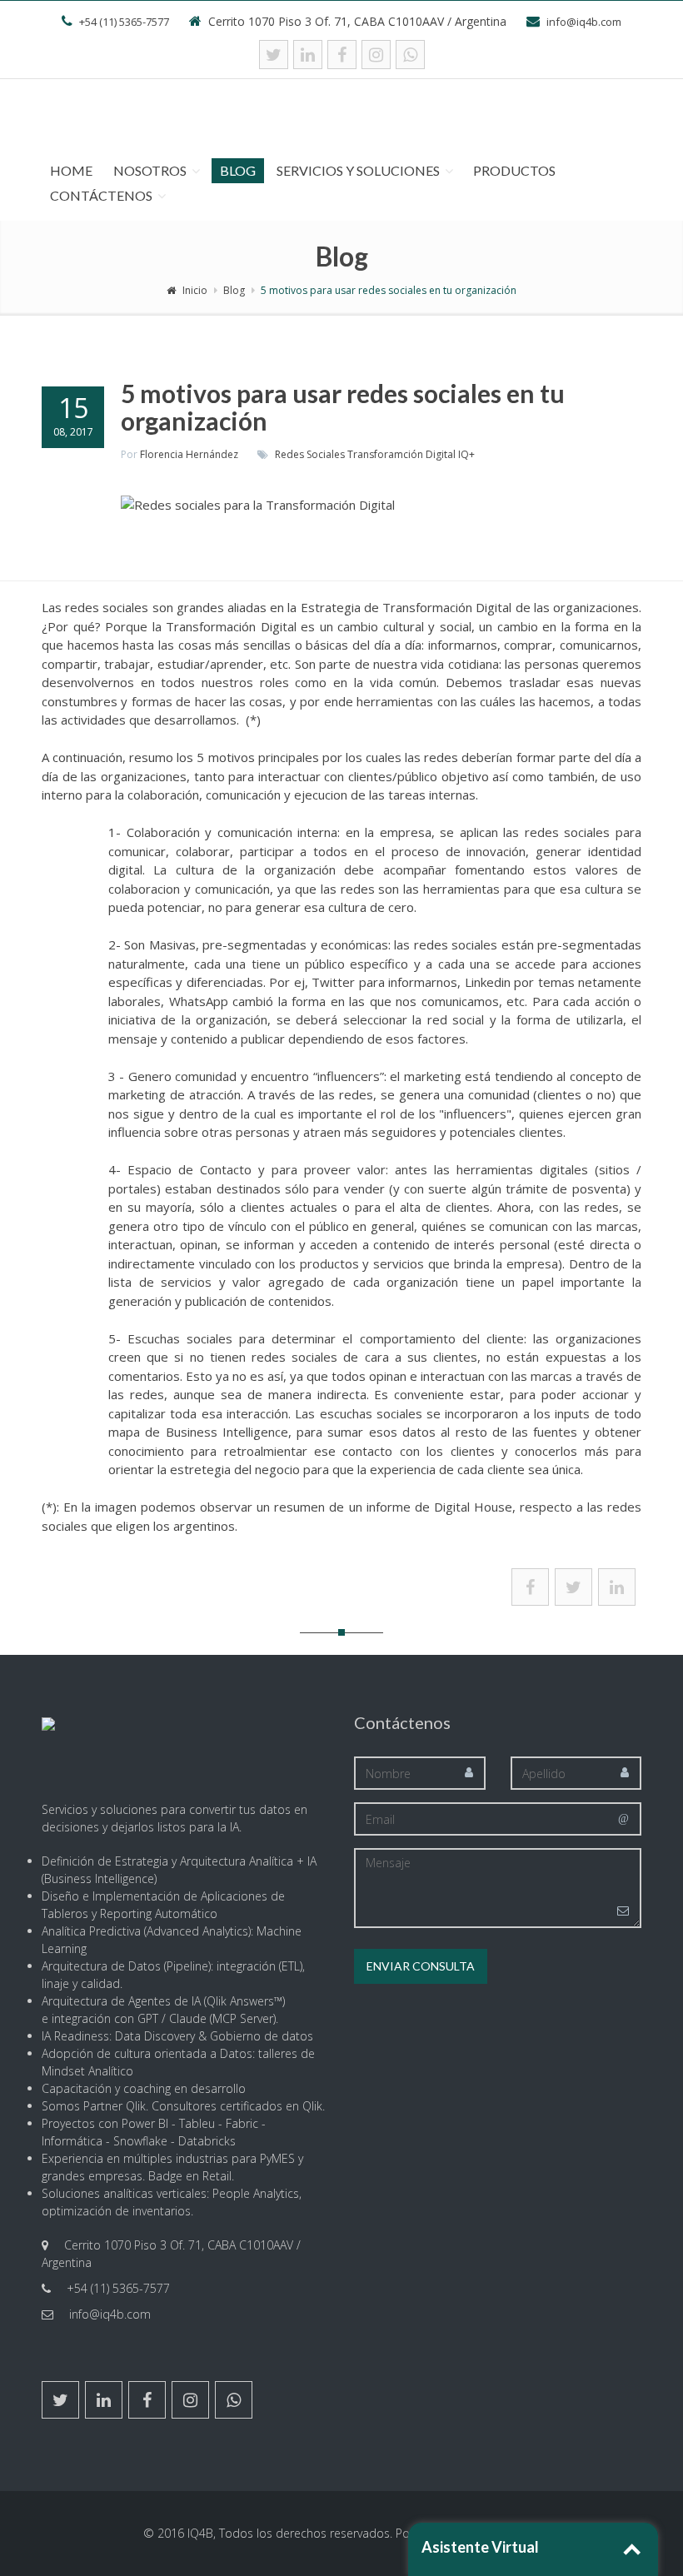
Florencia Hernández (189, 454)
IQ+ (466, 454)
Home (71, 170)
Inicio (195, 290)
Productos (514, 170)
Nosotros (150, 170)
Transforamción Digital (401, 454)
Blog (238, 170)
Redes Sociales (310, 454)
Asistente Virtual (480, 2547)
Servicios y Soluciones (358, 170)
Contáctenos (101, 195)
